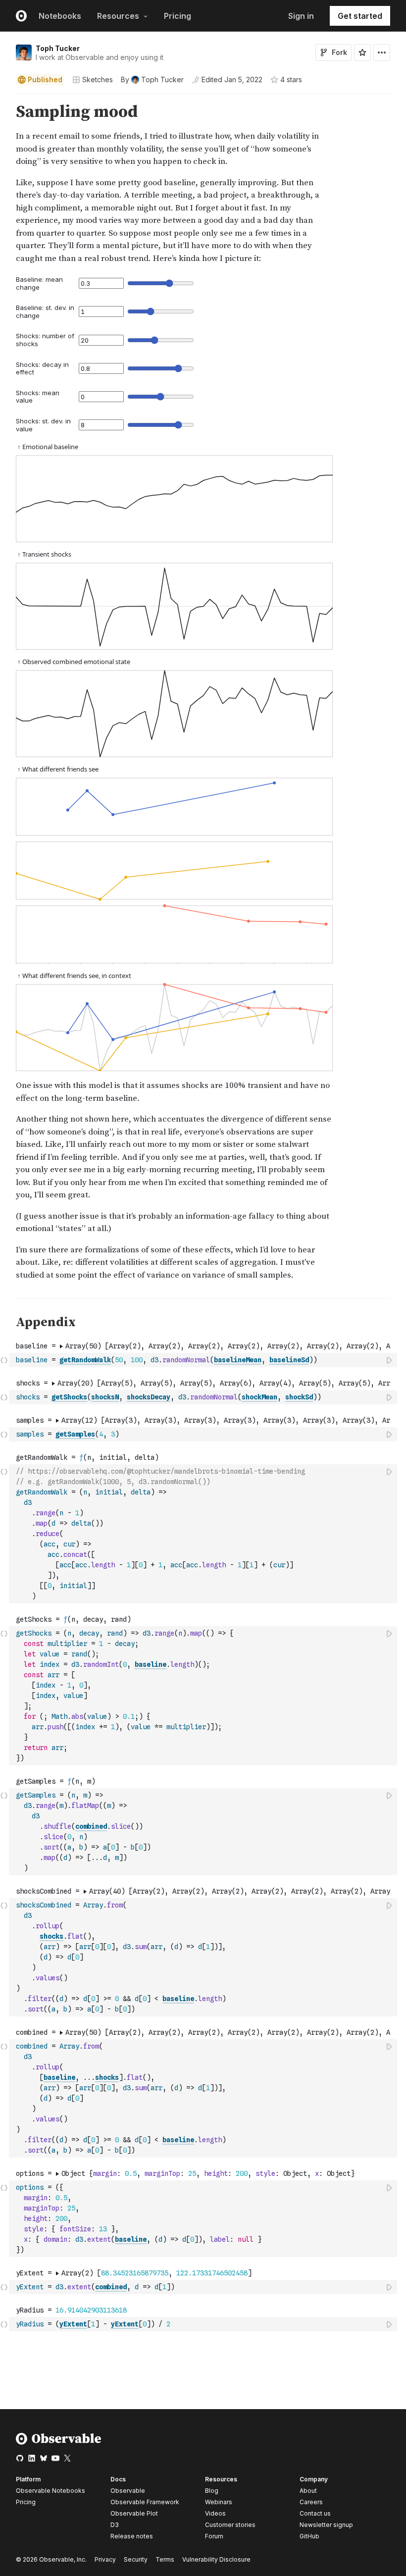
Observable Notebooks (51, 2491)
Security (136, 2559)
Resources (118, 16)
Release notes (132, 2536)
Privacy (105, 2559)
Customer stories (230, 2525)
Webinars (219, 2502)
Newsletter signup (326, 2525)
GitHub (309, 2536)
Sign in (301, 16)
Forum (214, 2536)
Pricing (178, 16)
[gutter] (5, 184)
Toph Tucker (58, 48)
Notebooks (60, 16)
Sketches (98, 79)
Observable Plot (134, 2513)
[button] (4, 98)
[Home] (59, 2443)
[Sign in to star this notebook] (362, 52)
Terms (165, 2559)
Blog (212, 2491)
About (308, 2491)
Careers (311, 2502)
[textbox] (204, 1360)
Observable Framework (145, 2502)
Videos (215, 2513)
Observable (128, 2491)
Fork (339, 52)
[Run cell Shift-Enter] (390, 1360)
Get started (360, 16)
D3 (115, 2525)
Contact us (315, 2514)
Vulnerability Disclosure (216, 2559)
